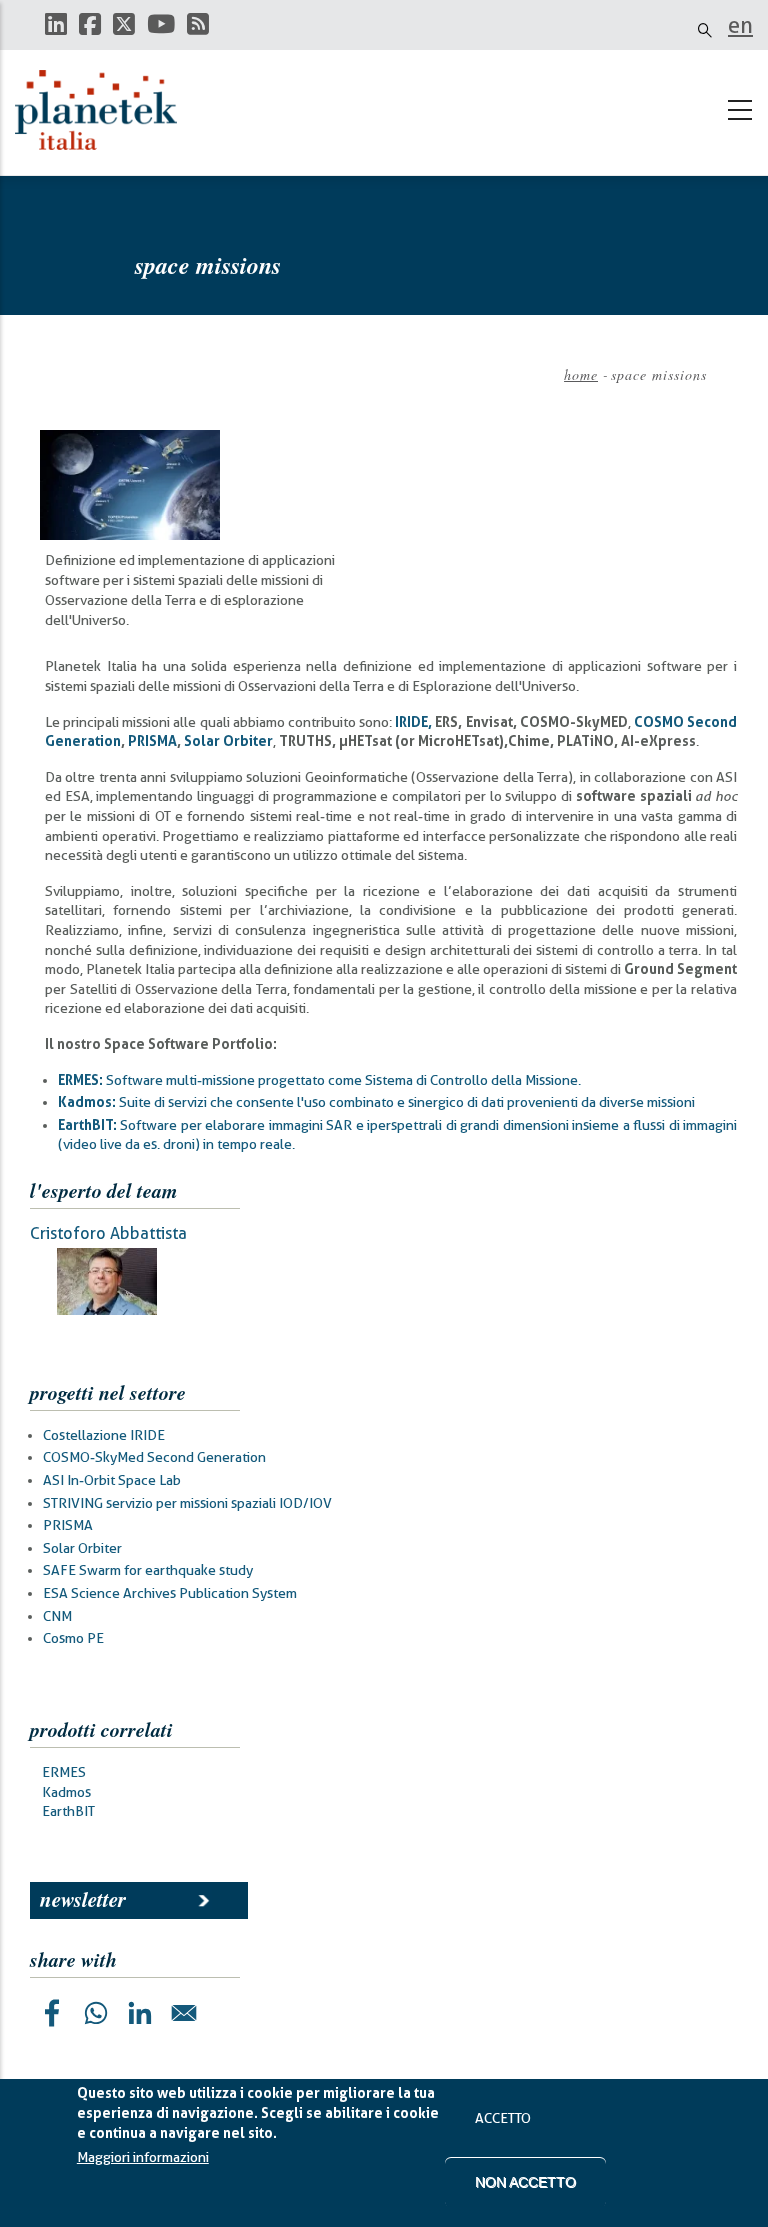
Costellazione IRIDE (104, 1435)
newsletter (83, 1899)
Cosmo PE (73, 1638)
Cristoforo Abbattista (108, 1233)
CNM (57, 1616)
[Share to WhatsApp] (96, 2013)
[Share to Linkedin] (140, 2013)
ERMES (64, 1772)
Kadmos (66, 1792)
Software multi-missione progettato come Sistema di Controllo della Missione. (319, 1080)
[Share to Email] (184, 2013)
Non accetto (525, 2182)
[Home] (105, 110)
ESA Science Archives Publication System (170, 1593)
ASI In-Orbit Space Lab (112, 1480)
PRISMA (68, 1525)
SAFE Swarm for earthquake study (148, 1570)
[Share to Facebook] (52, 2013)
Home (581, 374)
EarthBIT (68, 1811)
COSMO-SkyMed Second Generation (154, 1457)
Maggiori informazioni (143, 2157)
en (740, 25)
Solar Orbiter (82, 1548)
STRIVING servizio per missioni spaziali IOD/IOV (187, 1503)
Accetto (503, 2118)
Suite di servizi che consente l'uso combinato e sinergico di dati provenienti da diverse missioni (376, 1102)
